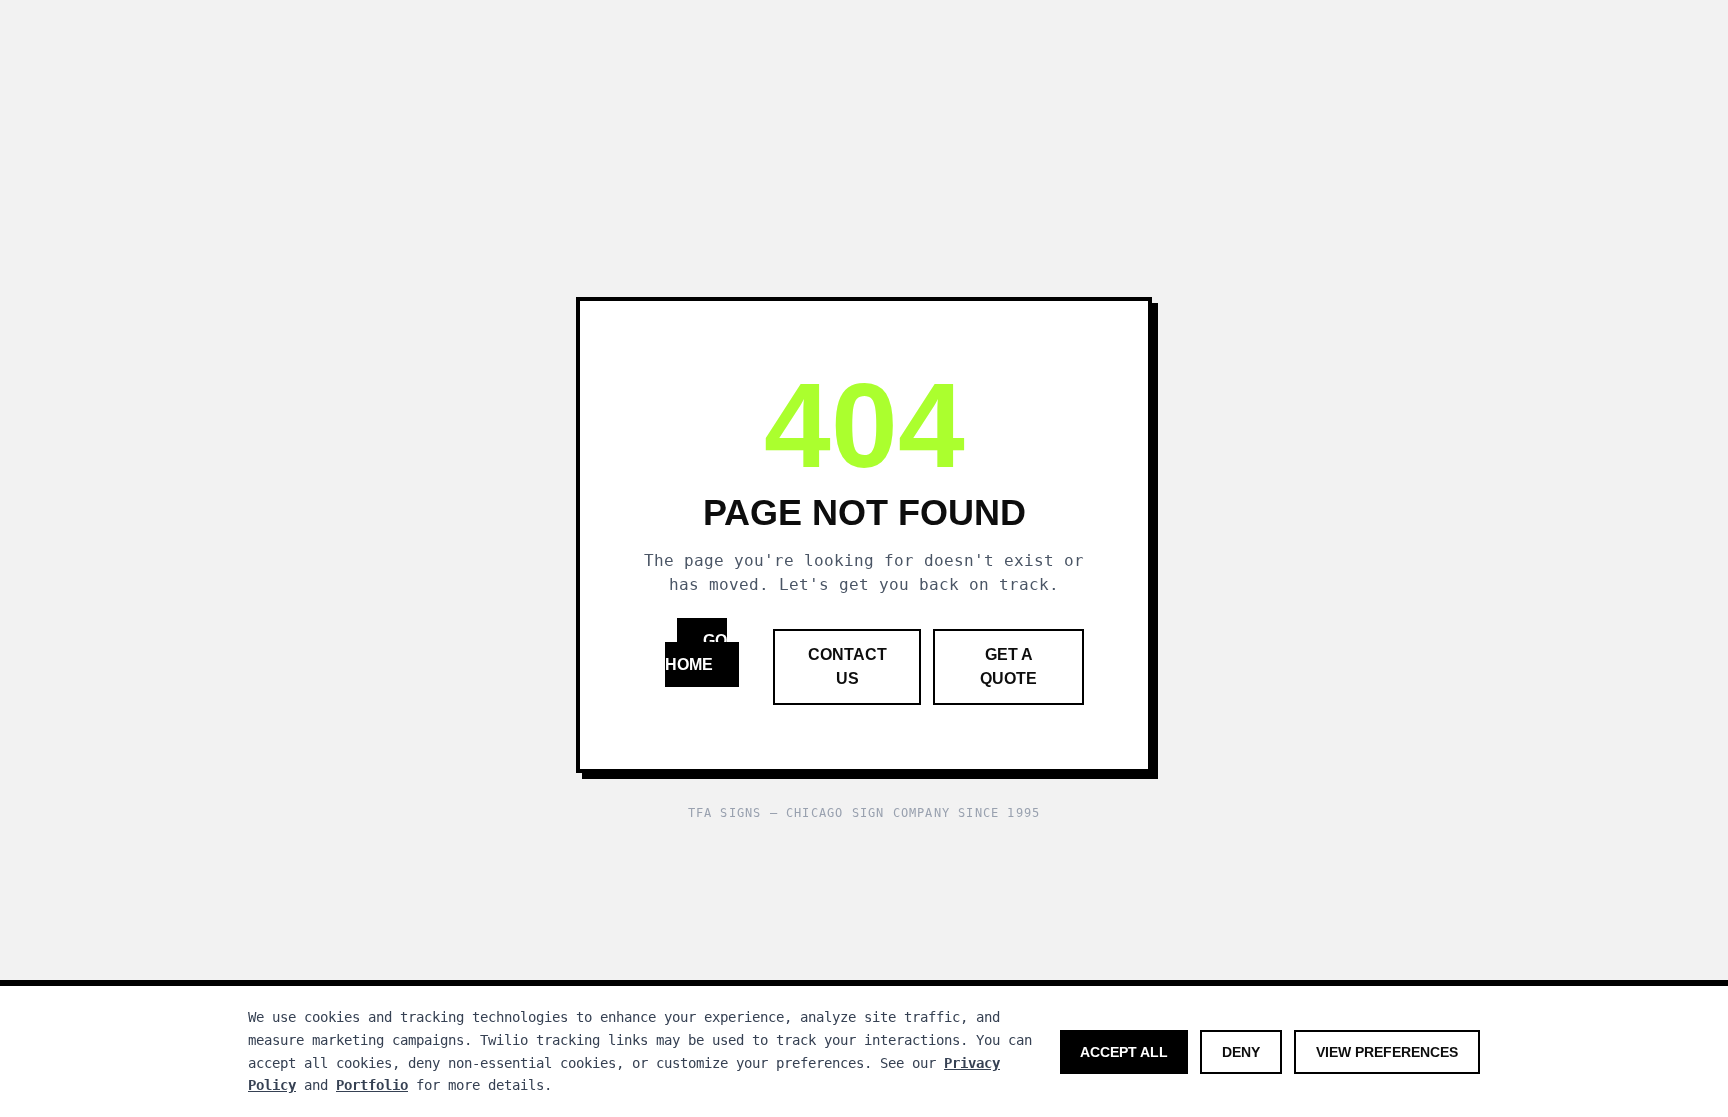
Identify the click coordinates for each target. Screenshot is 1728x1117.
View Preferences (1387, 1052)
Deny (1241, 1052)
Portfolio (372, 1085)
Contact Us (847, 666)
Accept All (1124, 1052)
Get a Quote (1008, 666)
